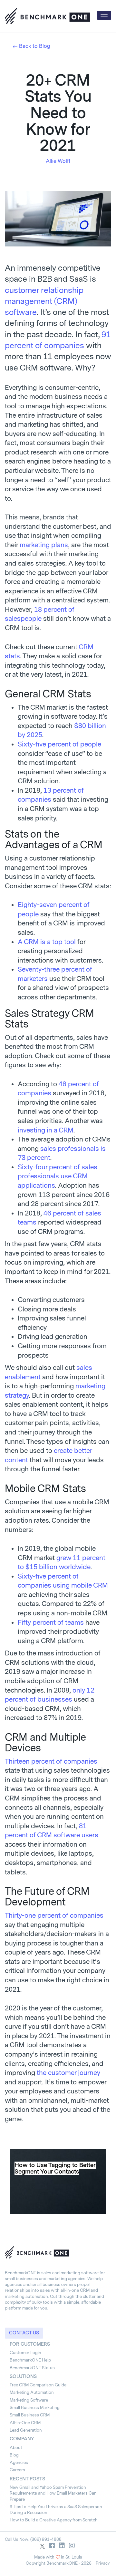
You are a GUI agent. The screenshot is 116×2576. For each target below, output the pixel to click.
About (16, 2448)
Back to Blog (35, 46)
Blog (14, 2455)
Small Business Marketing (35, 2408)
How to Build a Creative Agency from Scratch (54, 2520)
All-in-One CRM (25, 2423)
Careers (17, 2470)
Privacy (103, 2563)
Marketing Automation (32, 2392)
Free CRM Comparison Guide (38, 2385)
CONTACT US (24, 2333)
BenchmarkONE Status (32, 2368)
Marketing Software (29, 2400)
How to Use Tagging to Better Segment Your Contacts (55, 2168)
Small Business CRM (30, 2415)
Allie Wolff (58, 161)
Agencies (19, 2462)
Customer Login (25, 2353)
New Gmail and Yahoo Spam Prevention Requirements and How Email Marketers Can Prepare (53, 2493)
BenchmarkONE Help (30, 2360)
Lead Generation (26, 2430)
